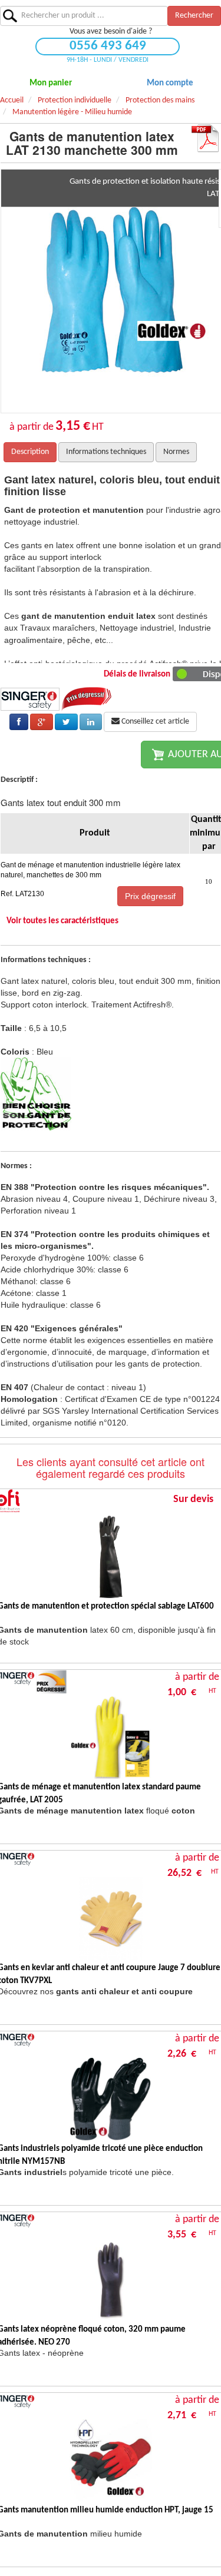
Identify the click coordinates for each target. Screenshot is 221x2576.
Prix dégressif (150, 896)
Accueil (12, 100)
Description (30, 452)
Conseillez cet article (154, 722)
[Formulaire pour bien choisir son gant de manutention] (36, 1094)
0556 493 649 (108, 46)
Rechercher (194, 16)
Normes (176, 452)
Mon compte (170, 83)
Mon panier (51, 83)
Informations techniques (106, 452)
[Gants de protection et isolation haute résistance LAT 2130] (123, 291)
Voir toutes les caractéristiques (62, 921)
